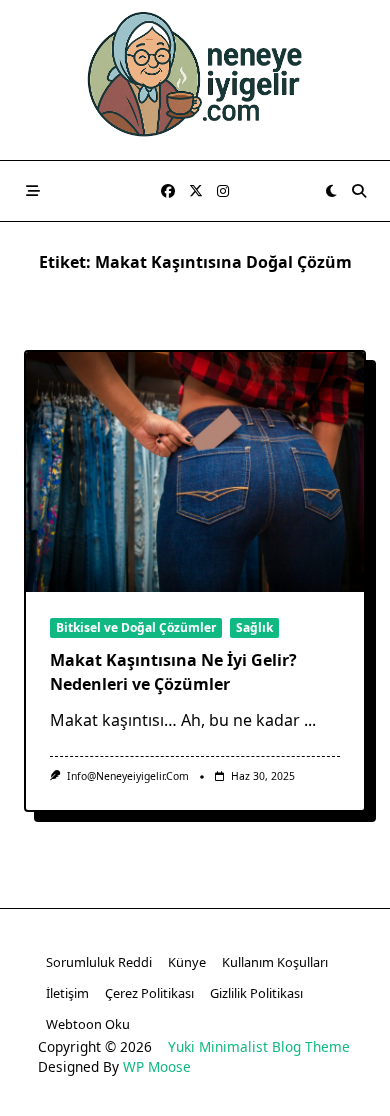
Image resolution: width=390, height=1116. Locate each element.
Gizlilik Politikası (256, 993)
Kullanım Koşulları (275, 962)
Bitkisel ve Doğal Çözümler (136, 627)
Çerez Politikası (149, 993)
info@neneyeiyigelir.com (128, 776)
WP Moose (157, 1066)
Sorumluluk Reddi (99, 962)
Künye (187, 962)
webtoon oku (88, 1024)
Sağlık (254, 627)
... (310, 720)
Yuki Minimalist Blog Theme (259, 1046)
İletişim (67, 993)
